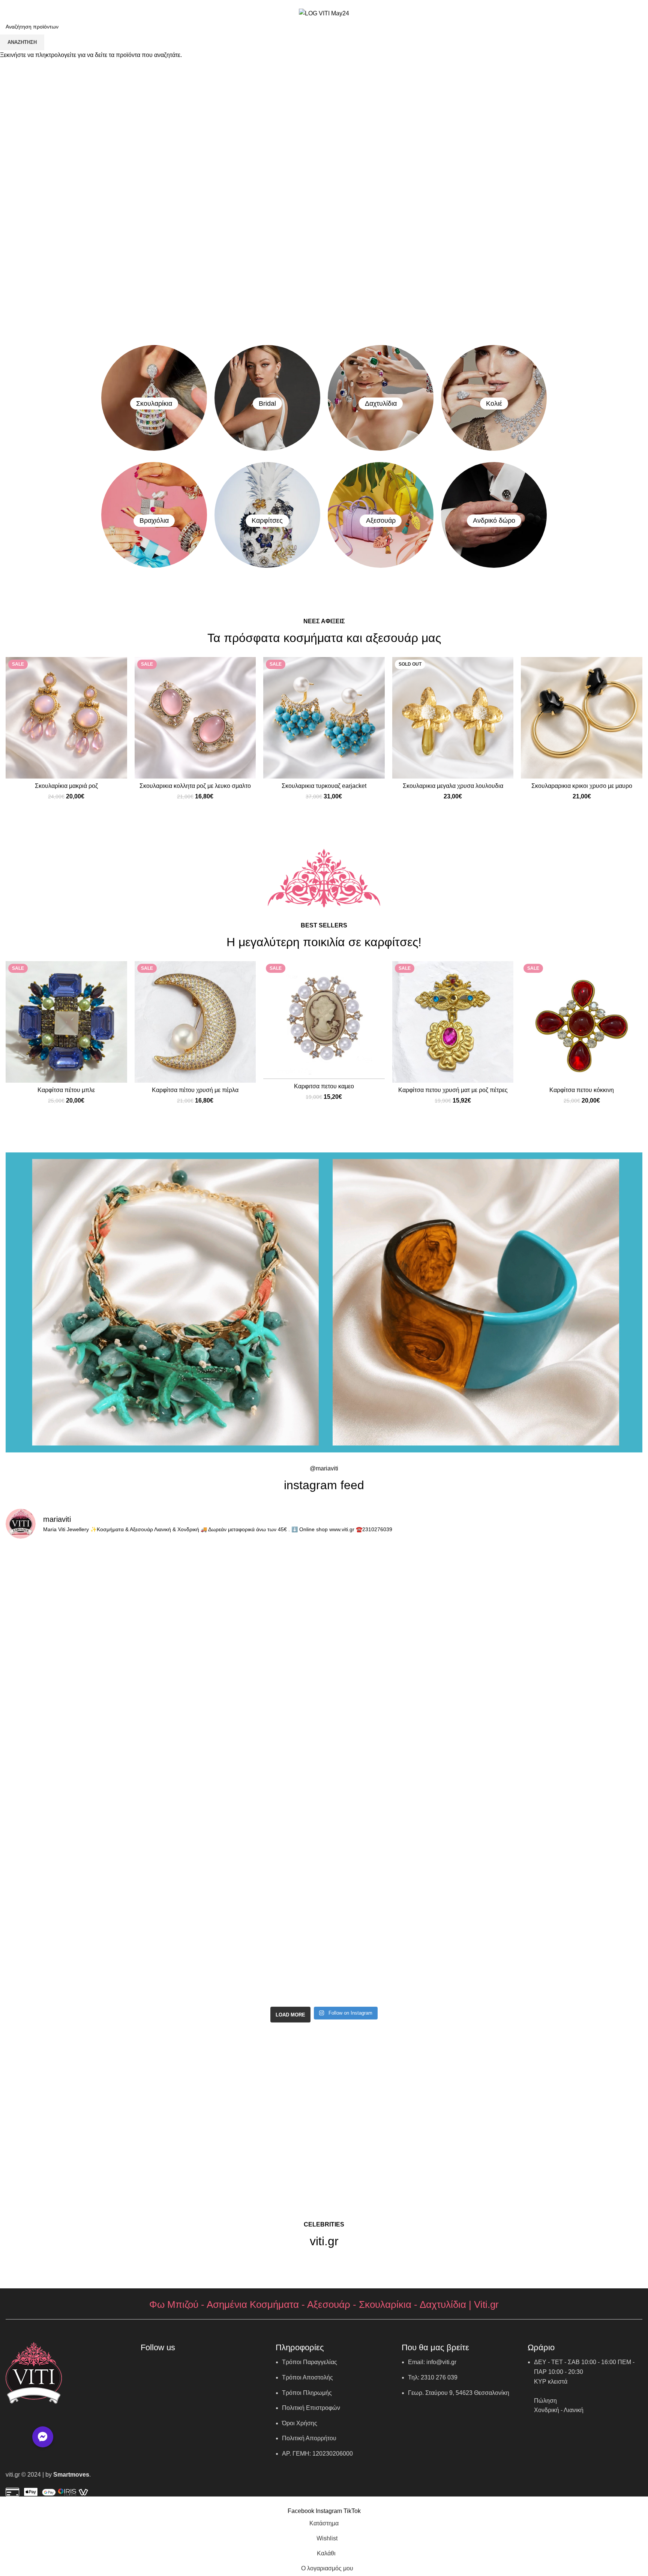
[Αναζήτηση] (575, 14)
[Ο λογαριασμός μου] (601, 14)
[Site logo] (324, 13)
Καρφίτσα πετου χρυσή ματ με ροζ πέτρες (453, 1090)
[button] (43, 2437)
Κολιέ (494, 404)
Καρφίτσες (267, 521)
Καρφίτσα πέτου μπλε (66, 1090)
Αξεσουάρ (381, 521)
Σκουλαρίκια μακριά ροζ (66, 786)
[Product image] (66, 718)
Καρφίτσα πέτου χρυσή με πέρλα (195, 1090)
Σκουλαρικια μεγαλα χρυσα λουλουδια (453, 786)
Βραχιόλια (154, 521)
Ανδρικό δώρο (494, 521)
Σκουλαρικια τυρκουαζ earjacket (324, 786)
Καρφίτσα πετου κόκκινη (582, 1090)
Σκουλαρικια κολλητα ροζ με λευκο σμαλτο (195, 786)
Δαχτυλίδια (381, 404)
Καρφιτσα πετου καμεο (324, 1086)
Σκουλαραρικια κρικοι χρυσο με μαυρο (582, 786)
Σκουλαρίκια (154, 404)
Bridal (267, 404)
